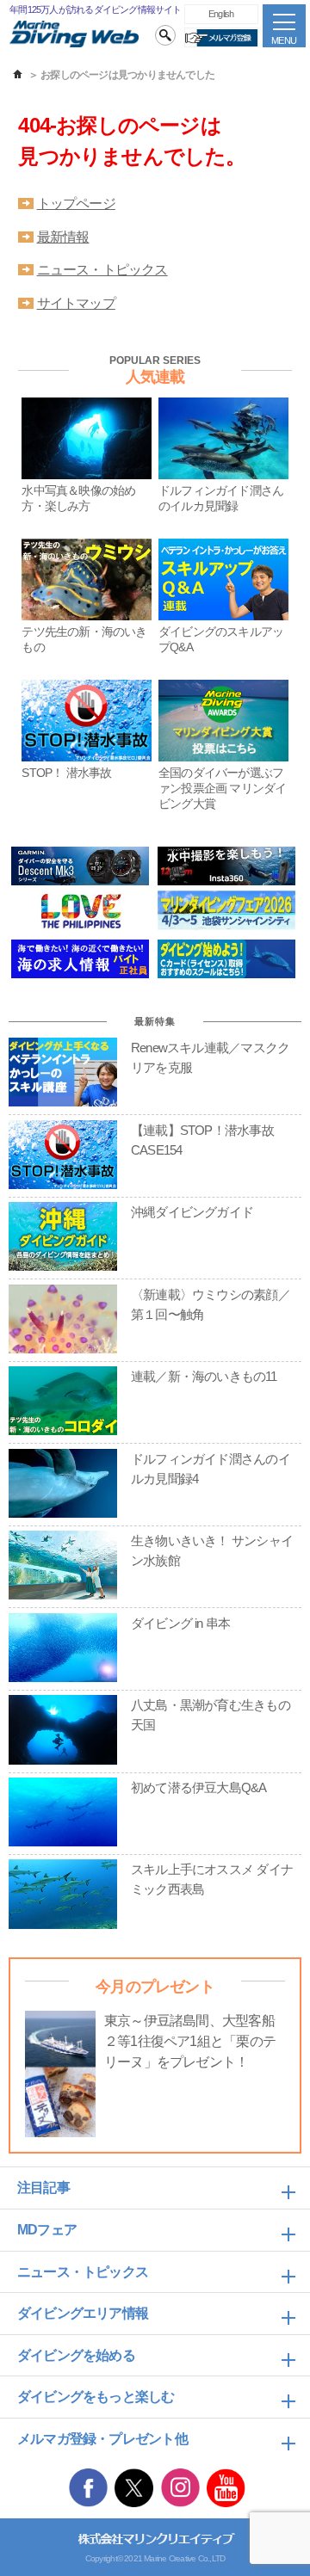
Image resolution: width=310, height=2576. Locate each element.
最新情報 (63, 237)
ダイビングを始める (76, 2355)
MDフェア (47, 2230)
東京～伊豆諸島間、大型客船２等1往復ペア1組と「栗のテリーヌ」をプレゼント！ (190, 2041)
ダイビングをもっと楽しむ (96, 2397)
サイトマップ (76, 303)
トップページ (76, 203)
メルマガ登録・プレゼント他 (102, 2439)
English (221, 14)
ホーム (18, 75)
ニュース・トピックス (102, 270)
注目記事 (43, 2188)
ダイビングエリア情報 (83, 2313)
